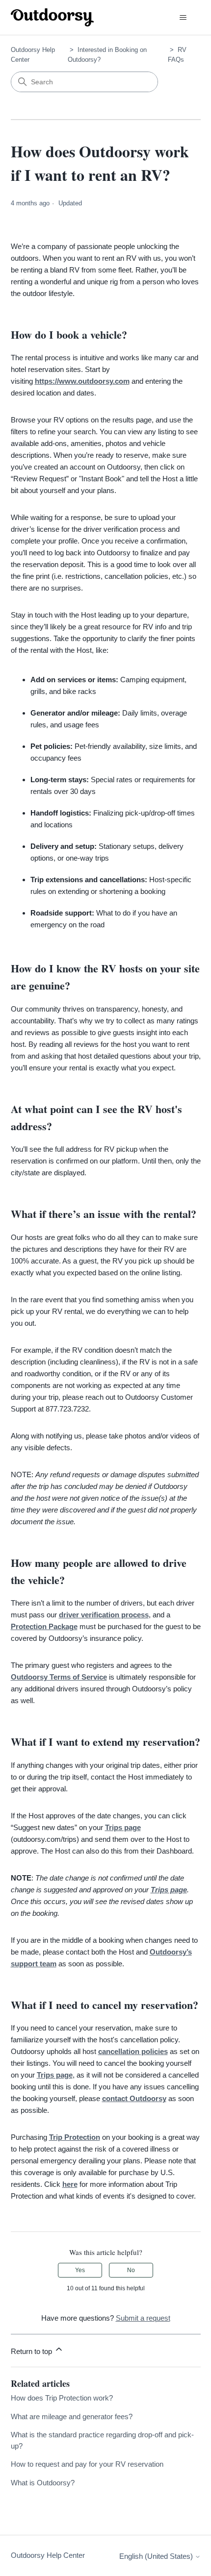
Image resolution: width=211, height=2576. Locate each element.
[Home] (53, 17)
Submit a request (143, 2318)
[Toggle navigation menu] (183, 18)
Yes (80, 2270)
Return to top (32, 2351)
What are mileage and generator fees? (72, 2416)
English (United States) (157, 2556)
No (131, 2270)
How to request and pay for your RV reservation (87, 2464)
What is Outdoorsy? (43, 2483)
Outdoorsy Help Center (48, 2555)
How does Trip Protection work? (62, 2398)
